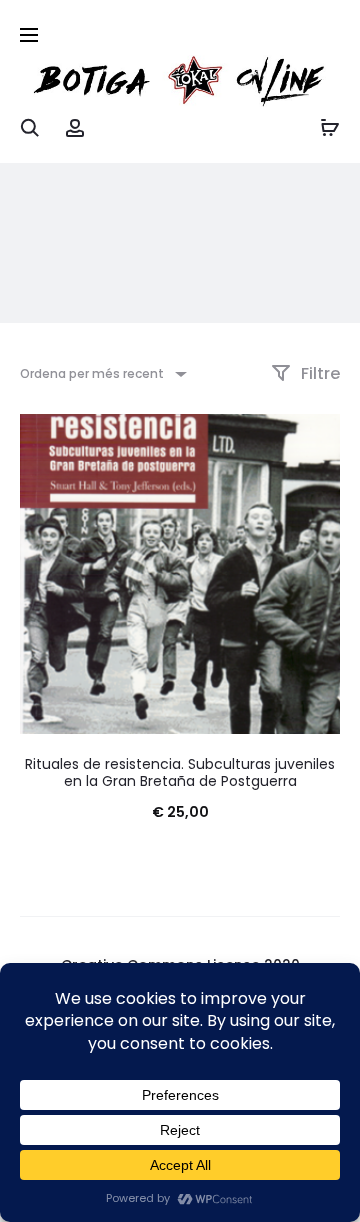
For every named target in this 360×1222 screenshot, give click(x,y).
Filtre (318, 373)
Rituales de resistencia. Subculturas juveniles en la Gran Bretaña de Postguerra (180, 772)
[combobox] (102, 373)
